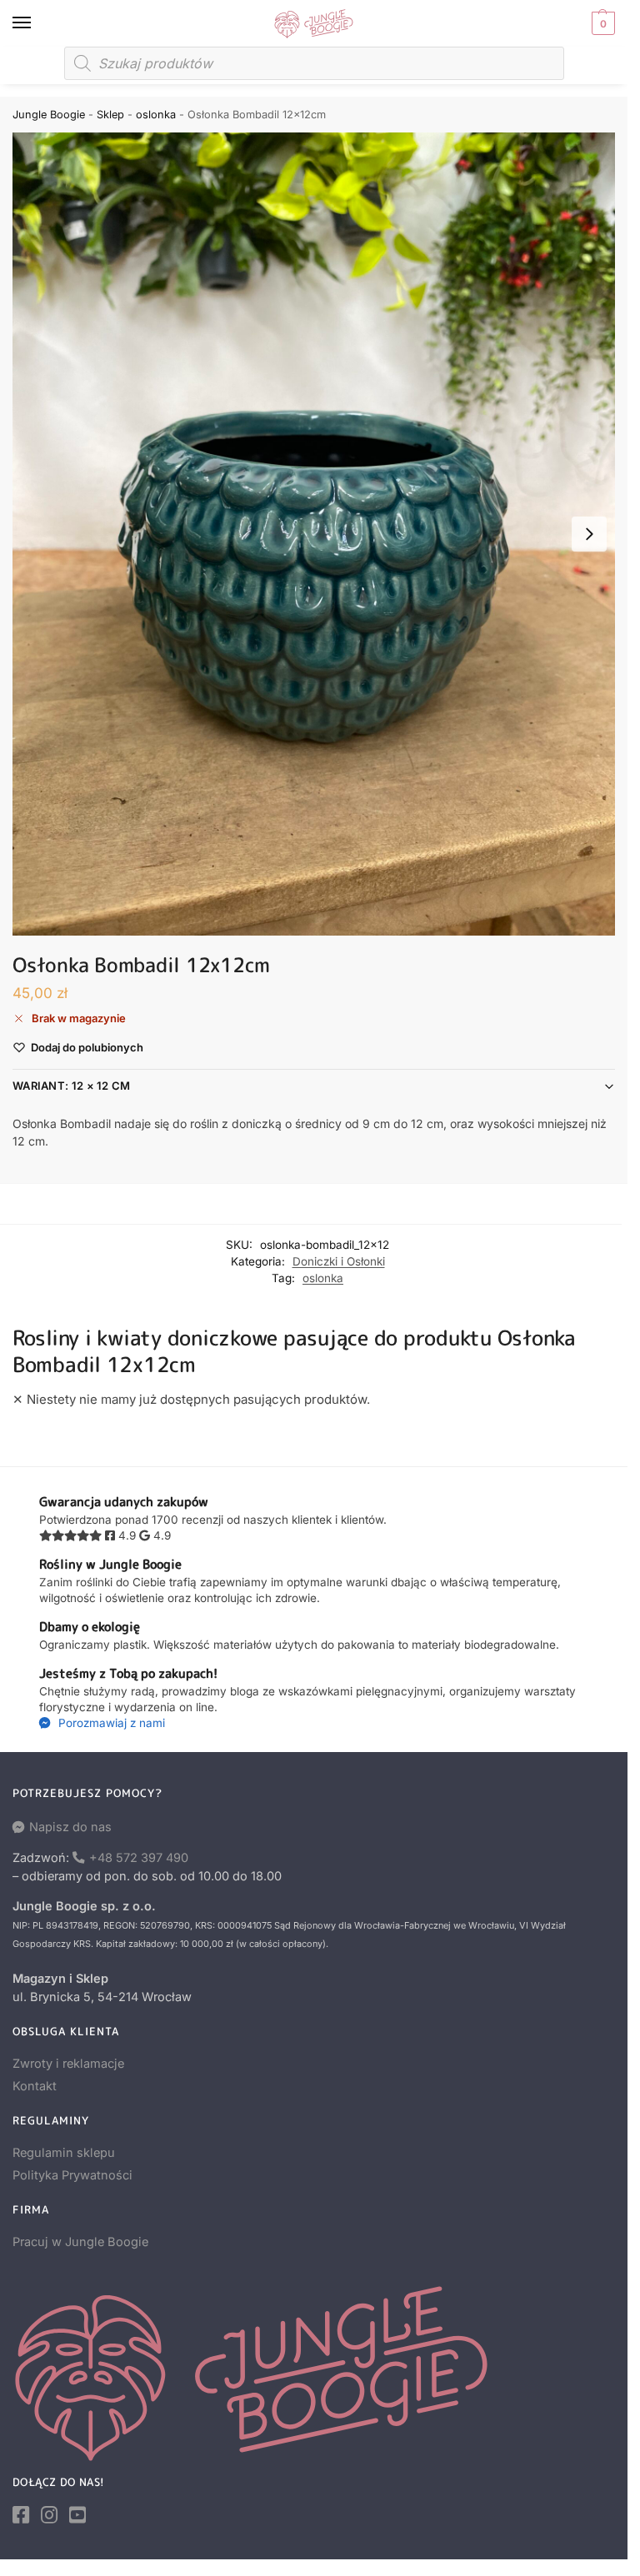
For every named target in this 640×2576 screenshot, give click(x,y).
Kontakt (35, 2086)
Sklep (110, 115)
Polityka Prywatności (72, 2175)
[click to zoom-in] (314, 534)
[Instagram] (49, 2515)
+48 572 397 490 (139, 1858)
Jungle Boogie (49, 115)
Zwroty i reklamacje (68, 2064)
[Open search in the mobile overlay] (314, 63)
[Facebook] (21, 2515)
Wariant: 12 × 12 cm (72, 1086)
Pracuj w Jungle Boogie (80, 2242)
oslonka (156, 115)
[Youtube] (77, 2515)
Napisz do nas (70, 1827)
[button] (601, 23)
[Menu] (37, 23)
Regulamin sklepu (64, 2153)
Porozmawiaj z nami (110, 1723)
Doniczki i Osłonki (339, 1261)
